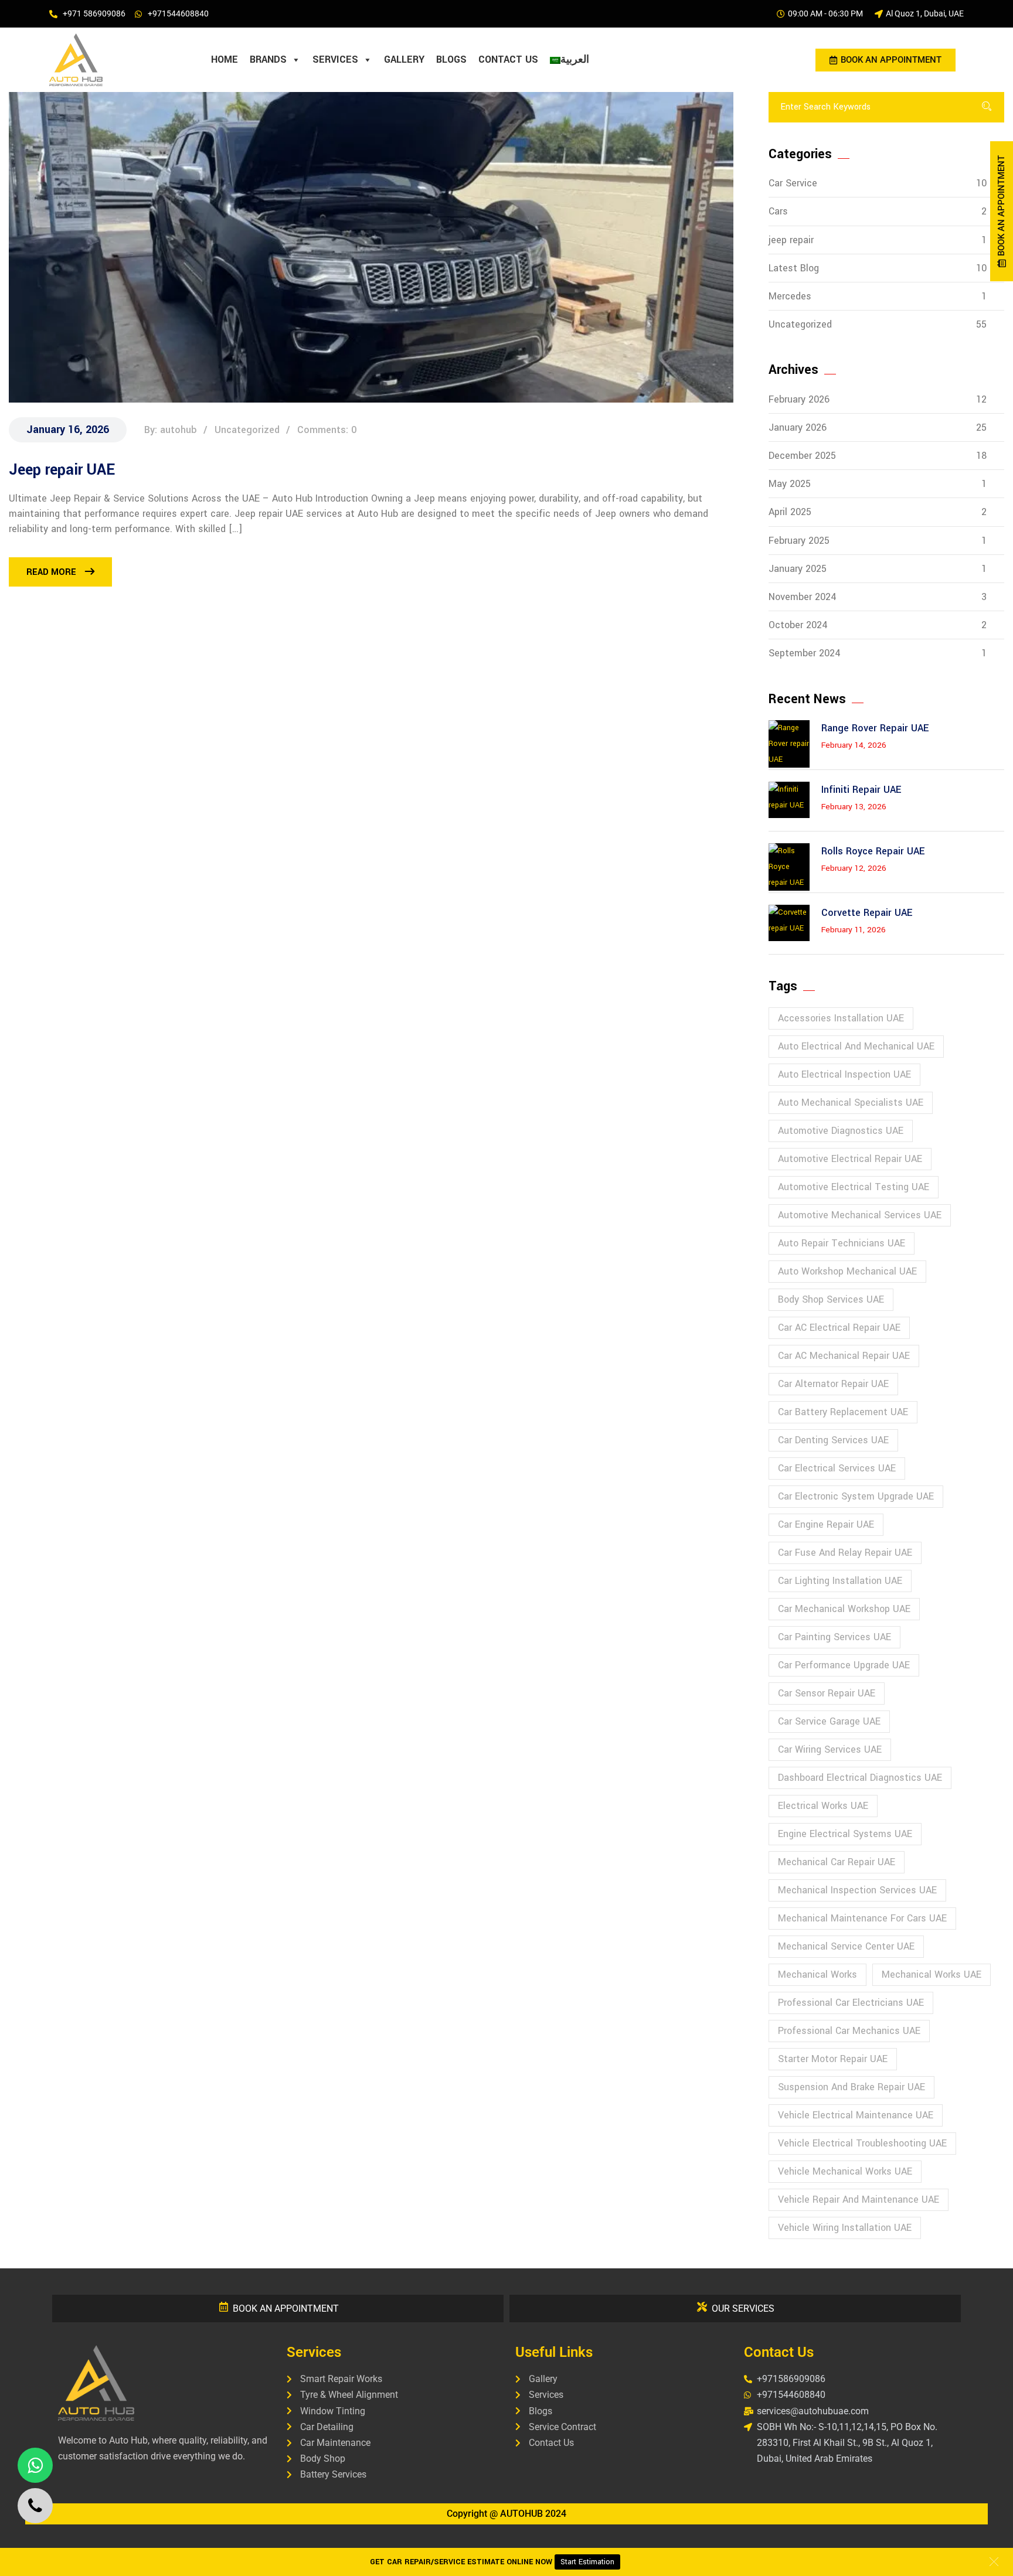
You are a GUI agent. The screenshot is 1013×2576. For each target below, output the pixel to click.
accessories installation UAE (841, 1018)
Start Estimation (587, 2562)
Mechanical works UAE (932, 1974)
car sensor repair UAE (827, 1693)
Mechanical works (817, 1974)
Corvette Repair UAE (867, 913)
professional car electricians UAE (851, 2003)
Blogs (451, 59)
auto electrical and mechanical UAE (856, 1046)
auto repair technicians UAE (842, 1243)
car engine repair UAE (826, 1524)
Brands (268, 59)
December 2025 (878, 456)
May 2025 (878, 484)
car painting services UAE (834, 1637)
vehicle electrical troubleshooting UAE (862, 2143)
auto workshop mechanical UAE (847, 1271)
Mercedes (878, 296)
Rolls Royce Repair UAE (873, 851)
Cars (878, 211)
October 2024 (878, 625)
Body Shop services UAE (831, 1299)
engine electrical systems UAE (845, 1834)
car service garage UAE (829, 1721)
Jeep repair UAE (62, 470)
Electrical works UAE (823, 1806)
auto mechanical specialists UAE (851, 1103)
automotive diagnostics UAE (841, 1131)
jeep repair (878, 240)
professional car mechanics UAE (849, 2031)
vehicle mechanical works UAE (845, 2171)
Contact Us (508, 59)
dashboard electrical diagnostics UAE (860, 1778)
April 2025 (878, 512)
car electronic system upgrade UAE (856, 1496)
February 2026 (878, 399)
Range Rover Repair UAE (875, 728)
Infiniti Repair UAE (861, 790)
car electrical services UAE (837, 1468)
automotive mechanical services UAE (860, 1215)
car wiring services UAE (830, 1749)
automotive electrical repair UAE (850, 1159)
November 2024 (878, 597)
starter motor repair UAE (833, 2059)
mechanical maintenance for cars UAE (862, 1918)
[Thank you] (601, 60)
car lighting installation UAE (840, 1581)
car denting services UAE (833, 1440)
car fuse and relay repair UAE (845, 1553)
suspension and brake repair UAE (851, 2087)
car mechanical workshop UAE (844, 1609)
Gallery (404, 59)
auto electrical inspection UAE (844, 1074)
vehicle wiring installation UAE (845, 2228)
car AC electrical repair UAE (839, 1328)
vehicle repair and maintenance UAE (859, 2200)
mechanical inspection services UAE (857, 1890)
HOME (225, 59)
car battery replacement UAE (843, 1412)
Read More (51, 572)
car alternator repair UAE (833, 1384)
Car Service (878, 183)
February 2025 (878, 541)
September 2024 (878, 653)
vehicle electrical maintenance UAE (856, 2115)
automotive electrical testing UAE (854, 1187)
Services (335, 59)
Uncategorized (878, 324)
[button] (994, 2561)
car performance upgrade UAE (844, 1665)
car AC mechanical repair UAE (844, 1356)
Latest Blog (878, 268)
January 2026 (878, 427)
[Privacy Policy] (613, 60)
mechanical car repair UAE (837, 1862)
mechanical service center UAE (846, 1946)
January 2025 (878, 569)
